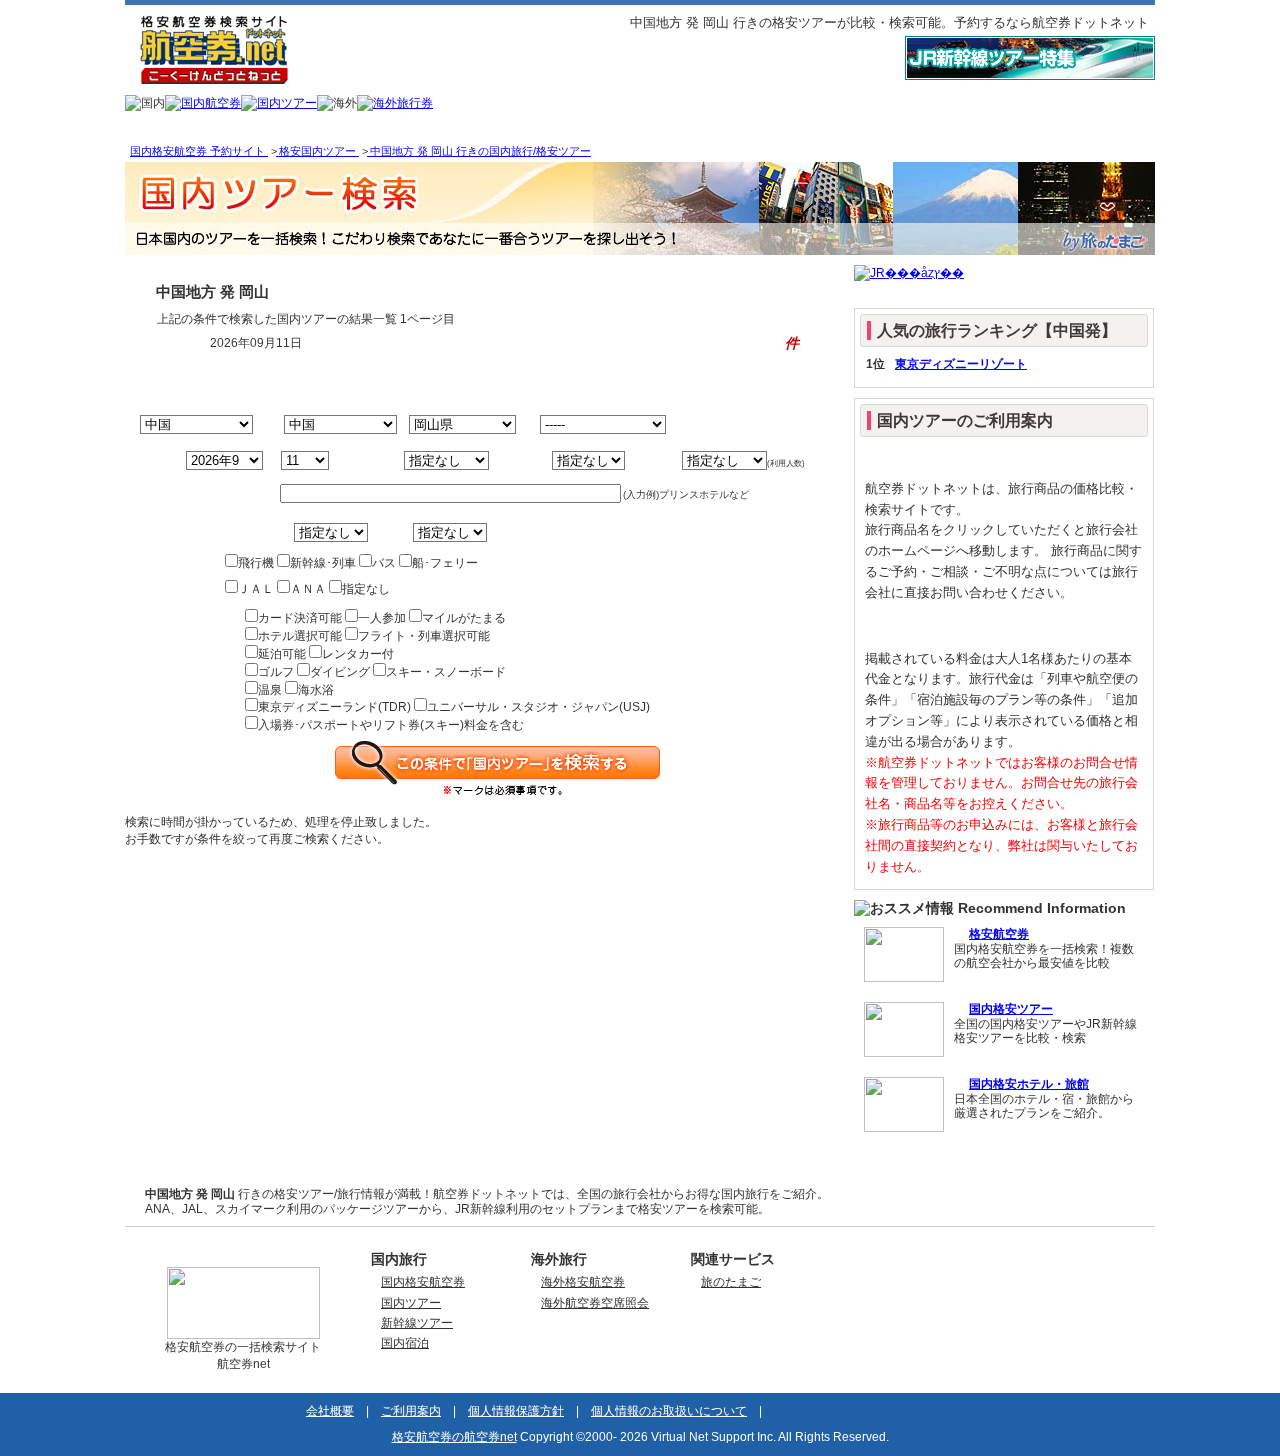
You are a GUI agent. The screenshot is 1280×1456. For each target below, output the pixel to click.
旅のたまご (731, 1282)
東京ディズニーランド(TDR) (334, 707)
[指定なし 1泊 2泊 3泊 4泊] (557, 461)
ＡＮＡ (308, 589)
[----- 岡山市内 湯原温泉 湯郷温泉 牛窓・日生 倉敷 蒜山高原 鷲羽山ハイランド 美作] (592, 425)
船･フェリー (445, 563)
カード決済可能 (300, 618)
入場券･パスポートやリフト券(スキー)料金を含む (391, 725)
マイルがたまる (464, 618)
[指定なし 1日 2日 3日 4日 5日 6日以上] (409, 461)
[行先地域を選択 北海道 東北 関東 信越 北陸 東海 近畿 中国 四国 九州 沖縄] (326, 425)
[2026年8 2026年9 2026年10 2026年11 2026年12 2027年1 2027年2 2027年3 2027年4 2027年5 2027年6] (200, 461)
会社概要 (330, 1411)
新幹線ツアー (417, 1323)
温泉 (270, 690)
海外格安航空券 (583, 1282)
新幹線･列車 (323, 563)
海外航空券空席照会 (595, 1303)
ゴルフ (276, 672)
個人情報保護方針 (516, 1411)
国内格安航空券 (423, 1282)
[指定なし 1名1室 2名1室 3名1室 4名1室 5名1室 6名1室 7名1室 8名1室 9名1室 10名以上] (696, 461)
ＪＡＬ (256, 589)
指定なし (366, 589)
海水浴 (316, 690)
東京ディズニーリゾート (961, 364)
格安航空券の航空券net (454, 1437)
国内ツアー (411, 1303)
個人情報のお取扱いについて (669, 1411)
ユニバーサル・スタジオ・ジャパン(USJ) (538, 707)
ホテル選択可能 (300, 636)
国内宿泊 (405, 1343)
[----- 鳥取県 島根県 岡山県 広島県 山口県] (459, 425)
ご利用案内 (411, 1411)
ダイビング (340, 672)
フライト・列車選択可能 (424, 636)
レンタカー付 (358, 654)
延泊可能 (282, 654)
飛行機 (256, 563)
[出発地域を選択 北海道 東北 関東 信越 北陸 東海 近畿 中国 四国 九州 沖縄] (198, 425)
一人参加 (382, 618)
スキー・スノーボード (446, 672)
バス (384, 563)
